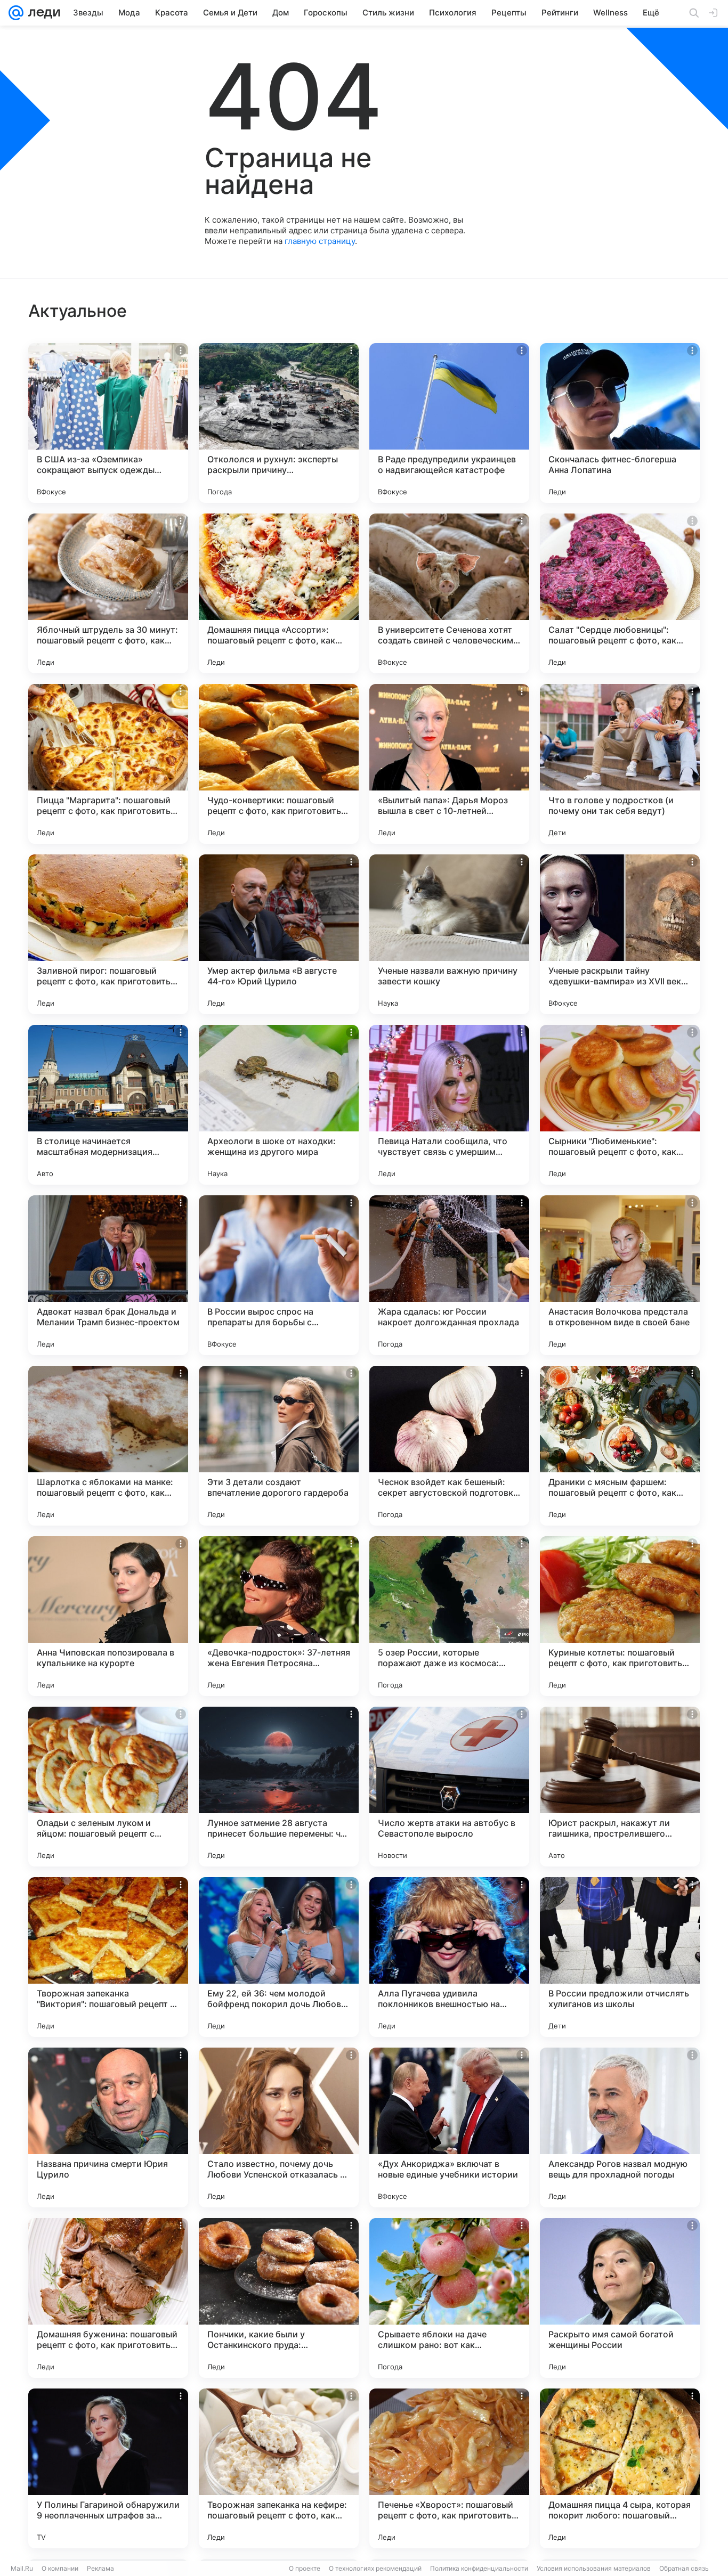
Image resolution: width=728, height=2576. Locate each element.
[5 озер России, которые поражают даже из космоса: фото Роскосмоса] (449, 1616)
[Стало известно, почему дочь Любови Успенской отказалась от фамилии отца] (279, 2127)
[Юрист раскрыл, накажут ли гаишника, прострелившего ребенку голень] (620, 1787)
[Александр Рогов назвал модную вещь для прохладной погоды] (620, 2127)
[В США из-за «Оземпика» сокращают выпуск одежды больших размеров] (108, 423)
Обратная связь (684, 2568)
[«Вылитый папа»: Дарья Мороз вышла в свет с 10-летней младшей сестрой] (449, 764)
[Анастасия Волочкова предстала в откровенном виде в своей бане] (620, 1275)
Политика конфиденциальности (479, 2568)
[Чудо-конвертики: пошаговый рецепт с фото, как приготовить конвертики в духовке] (279, 764)
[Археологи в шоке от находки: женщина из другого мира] (279, 1105)
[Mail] (16, 13)
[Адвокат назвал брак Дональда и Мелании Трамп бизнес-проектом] (108, 1275)
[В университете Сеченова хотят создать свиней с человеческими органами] (449, 593)
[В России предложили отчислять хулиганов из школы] (620, 1957)
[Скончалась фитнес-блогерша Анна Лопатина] (620, 423)
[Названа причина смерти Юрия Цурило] (108, 2127)
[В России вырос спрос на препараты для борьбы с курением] (279, 1275)
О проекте (305, 2568)
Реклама (100, 2568)
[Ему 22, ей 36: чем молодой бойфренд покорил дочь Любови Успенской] (279, 1957)
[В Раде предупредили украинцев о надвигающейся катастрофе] (449, 423)
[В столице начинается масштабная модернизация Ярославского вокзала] (108, 1105)
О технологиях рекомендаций (375, 2568)
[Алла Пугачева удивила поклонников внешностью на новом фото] (449, 1957)
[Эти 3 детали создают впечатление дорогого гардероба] (279, 1446)
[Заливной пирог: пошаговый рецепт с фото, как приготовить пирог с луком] (108, 934)
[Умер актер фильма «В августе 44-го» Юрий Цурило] (279, 934)
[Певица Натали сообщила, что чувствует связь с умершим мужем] (449, 1105)
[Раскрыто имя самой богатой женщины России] (620, 2298)
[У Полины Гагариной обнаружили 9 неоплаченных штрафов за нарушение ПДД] (108, 2468)
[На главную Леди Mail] (42, 13)
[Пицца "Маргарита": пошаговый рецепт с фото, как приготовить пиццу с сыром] (108, 764)
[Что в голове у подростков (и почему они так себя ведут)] (620, 764)
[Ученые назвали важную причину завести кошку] (449, 934)
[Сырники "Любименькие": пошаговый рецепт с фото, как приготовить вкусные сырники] (620, 1105)
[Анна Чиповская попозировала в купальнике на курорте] (108, 1616)
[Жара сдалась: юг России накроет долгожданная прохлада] (449, 1275)
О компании (60, 2568)
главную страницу (320, 241)
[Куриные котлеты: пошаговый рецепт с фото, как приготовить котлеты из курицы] (620, 1616)
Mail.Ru (22, 2568)
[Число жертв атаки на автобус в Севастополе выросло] (449, 1787)
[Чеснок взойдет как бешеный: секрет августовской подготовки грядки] (449, 1446)
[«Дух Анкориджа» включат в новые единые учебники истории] (449, 2127)
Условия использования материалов (594, 2568)
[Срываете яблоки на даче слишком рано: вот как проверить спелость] (449, 2298)
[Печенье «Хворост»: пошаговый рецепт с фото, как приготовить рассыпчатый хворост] (449, 2468)
